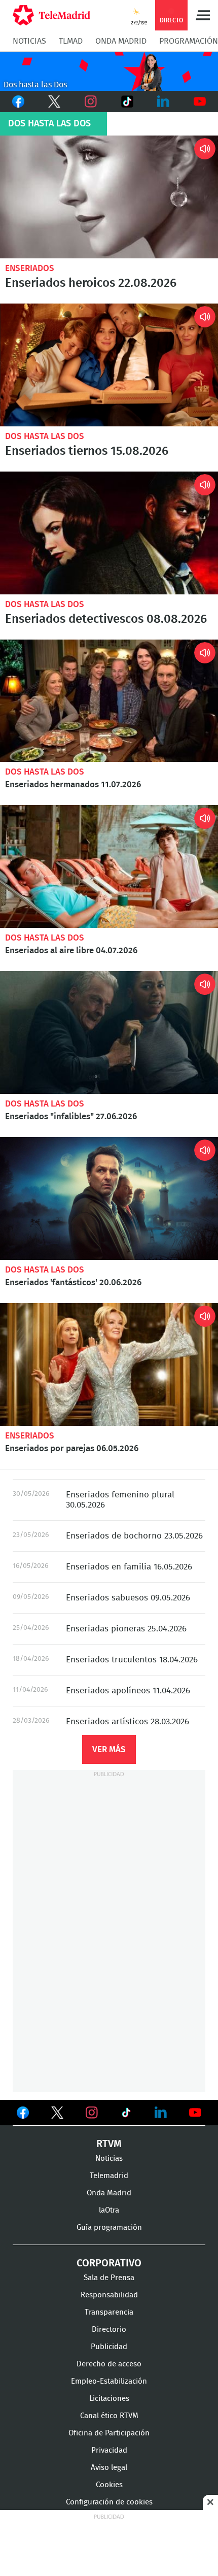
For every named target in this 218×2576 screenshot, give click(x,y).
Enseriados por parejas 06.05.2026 (109, 1364)
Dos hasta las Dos (45, 436)
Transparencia (109, 2312)
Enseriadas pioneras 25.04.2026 (126, 1629)
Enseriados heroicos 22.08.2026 (109, 197)
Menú (203, 15)
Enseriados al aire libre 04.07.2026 (109, 866)
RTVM (109, 2144)
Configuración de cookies (109, 2502)
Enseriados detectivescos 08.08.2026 (109, 533)
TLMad (71, 41)
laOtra (109, 2210)
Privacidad (109, 2450)
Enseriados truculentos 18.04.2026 (132, 1660)
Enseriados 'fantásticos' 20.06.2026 (109, 1198)
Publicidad (109, 2347)
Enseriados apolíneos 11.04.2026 (128, 1691)
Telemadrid (109, 2176)
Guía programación (109, 2228)
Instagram (91, 102)
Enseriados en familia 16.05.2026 (129, 1567)
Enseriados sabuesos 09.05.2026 (128, 1598)
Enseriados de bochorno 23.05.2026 (134, 1536)
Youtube (200, 102)
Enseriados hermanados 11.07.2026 (109, 701)
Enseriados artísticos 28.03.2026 (128, 1721)
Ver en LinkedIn (161, 2113)
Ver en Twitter (57, 2115)
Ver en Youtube (195, 2113)
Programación (189, 41)
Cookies (109, 2485)
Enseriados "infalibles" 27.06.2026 (109, 1032)
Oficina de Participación (109, 2433)
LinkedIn (164, 102)
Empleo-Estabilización (109, 2381)
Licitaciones (109, 2399)
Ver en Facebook (23, 2115)
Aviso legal (109, 2468)
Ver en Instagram (92, 2113)
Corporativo (109, 2263)
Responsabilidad (109, 2295)
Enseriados (30, 268)
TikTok (126, 102)
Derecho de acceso (109, 2364)
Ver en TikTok (126, 2115)
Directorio (109, 2330)
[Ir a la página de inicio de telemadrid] (51, 15)
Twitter (55, 102)
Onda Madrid (121, 41)
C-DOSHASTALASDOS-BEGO (109, 71)
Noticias (29, 41)
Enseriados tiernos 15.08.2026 (109, 365)
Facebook (18, 102)
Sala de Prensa (109, 2278)
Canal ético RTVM (109, 2416)
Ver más (109, 1749)
